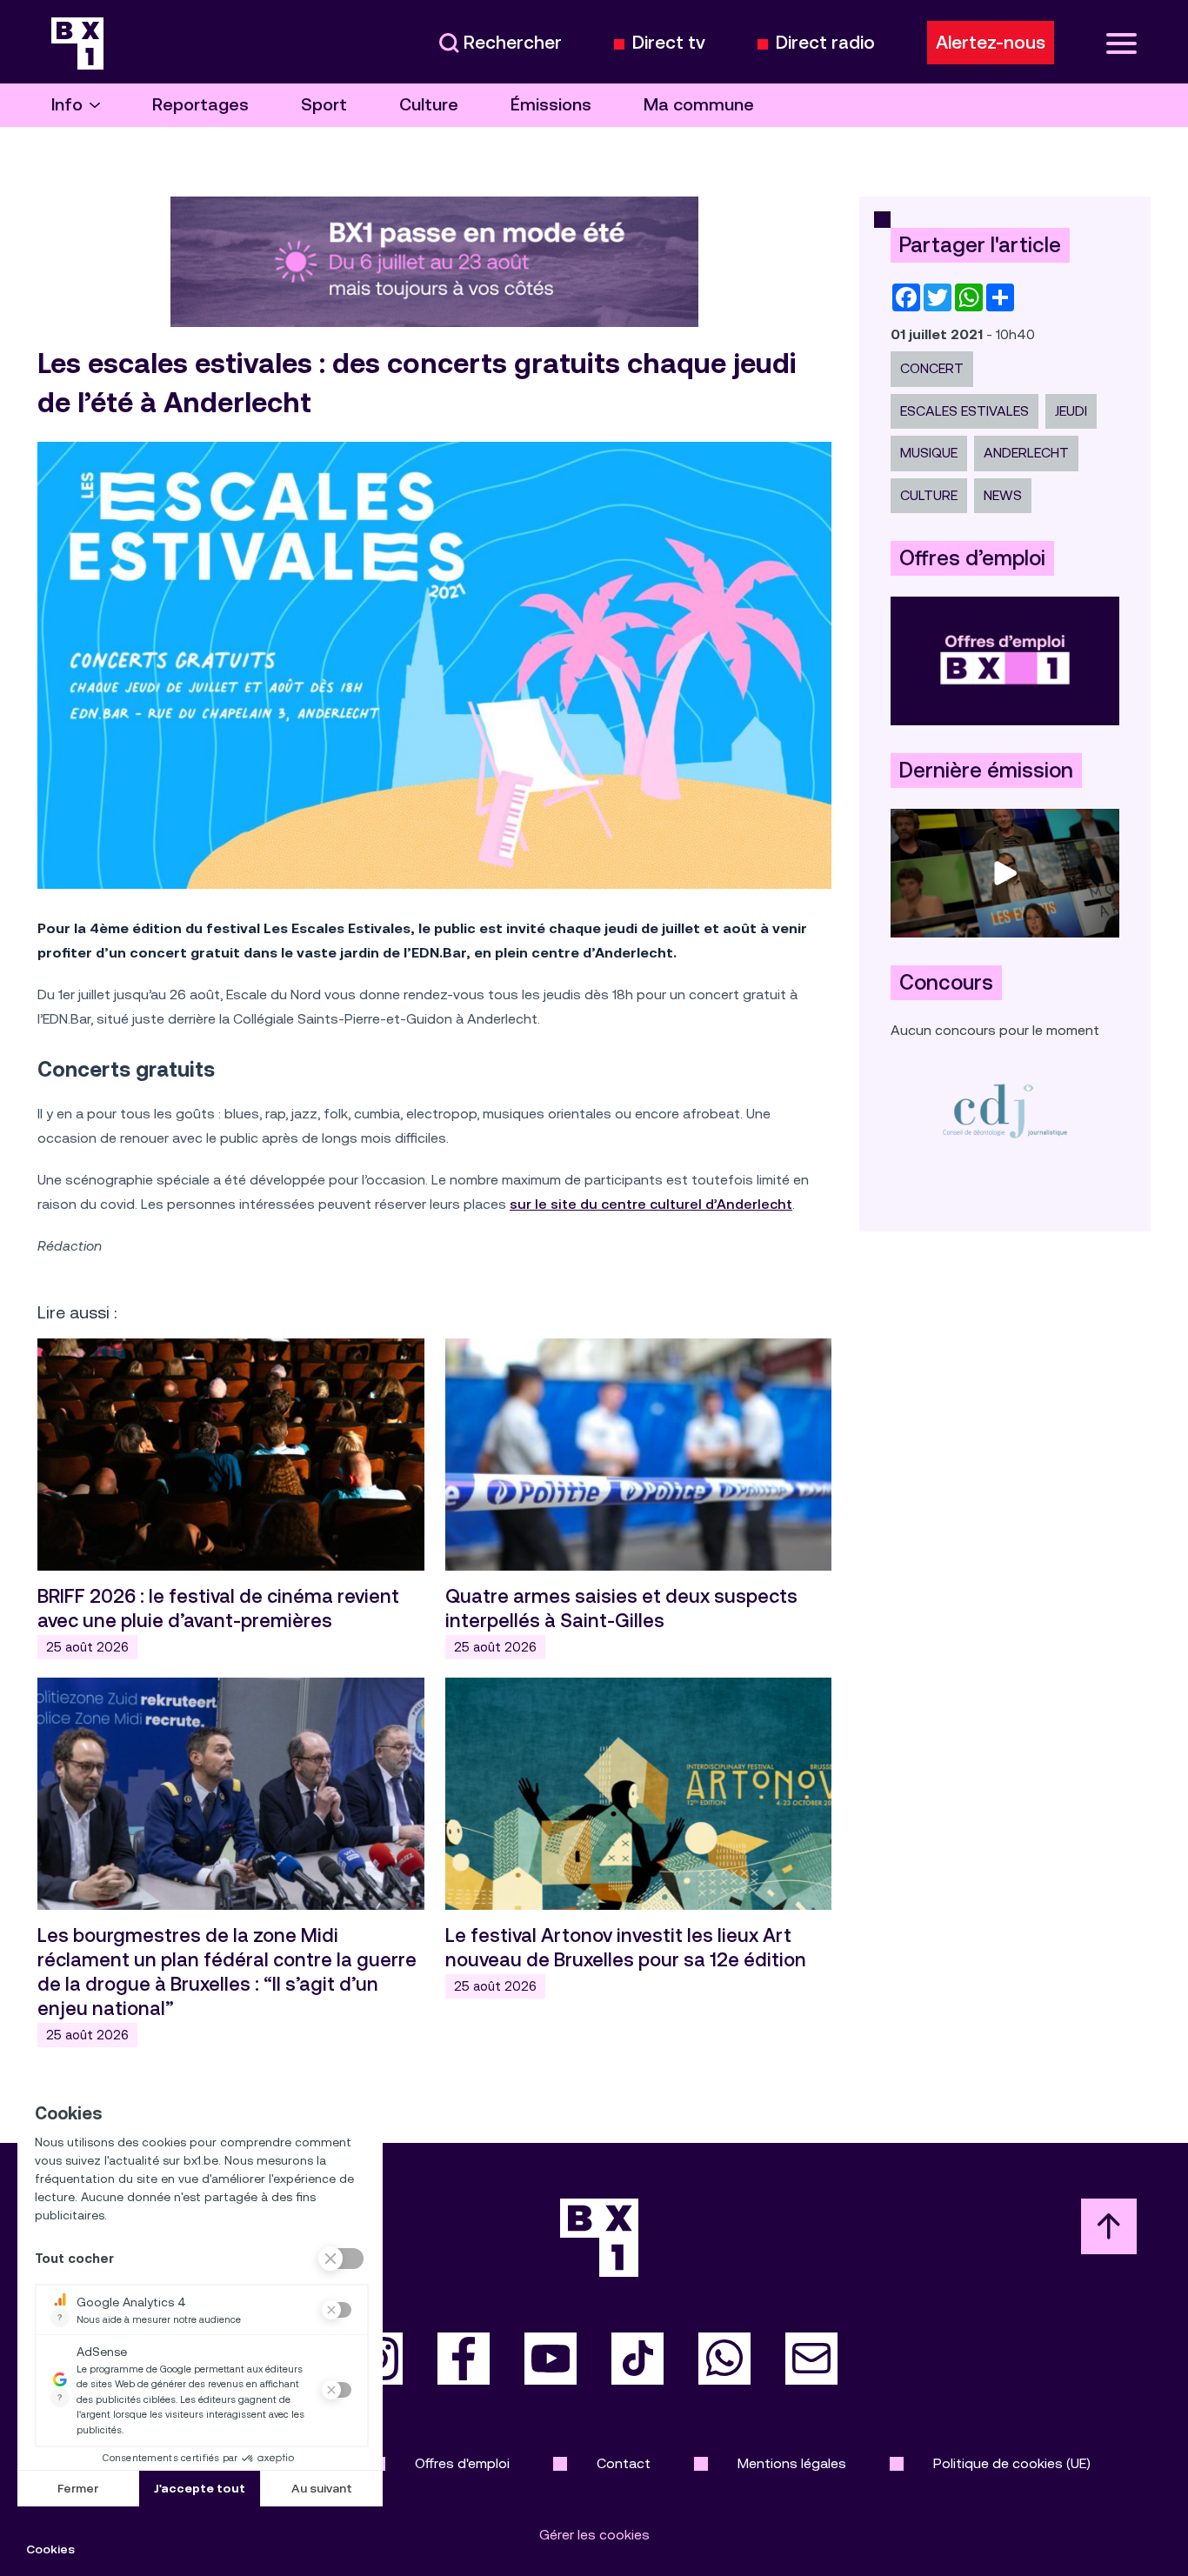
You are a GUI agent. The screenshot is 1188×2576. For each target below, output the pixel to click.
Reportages (200, 105)
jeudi (1071, 411)
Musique (929, 453)
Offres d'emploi (462, 2463)
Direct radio (825, 43)
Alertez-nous (991, 43)
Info (67, 105)
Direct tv (669, 43)
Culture (429, 105)
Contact (624, 2463)
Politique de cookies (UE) (1012, 2463)
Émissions (551, 105)
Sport (324, 105)
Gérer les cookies (594, 2535)
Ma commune (699, 105)
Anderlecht (1026, 453)
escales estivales (964, 411)
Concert (932, 368)
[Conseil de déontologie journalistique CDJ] (1005, 1110)
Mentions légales (792, 2463)
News (1003, 495)
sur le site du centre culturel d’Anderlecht (651, 1204)
